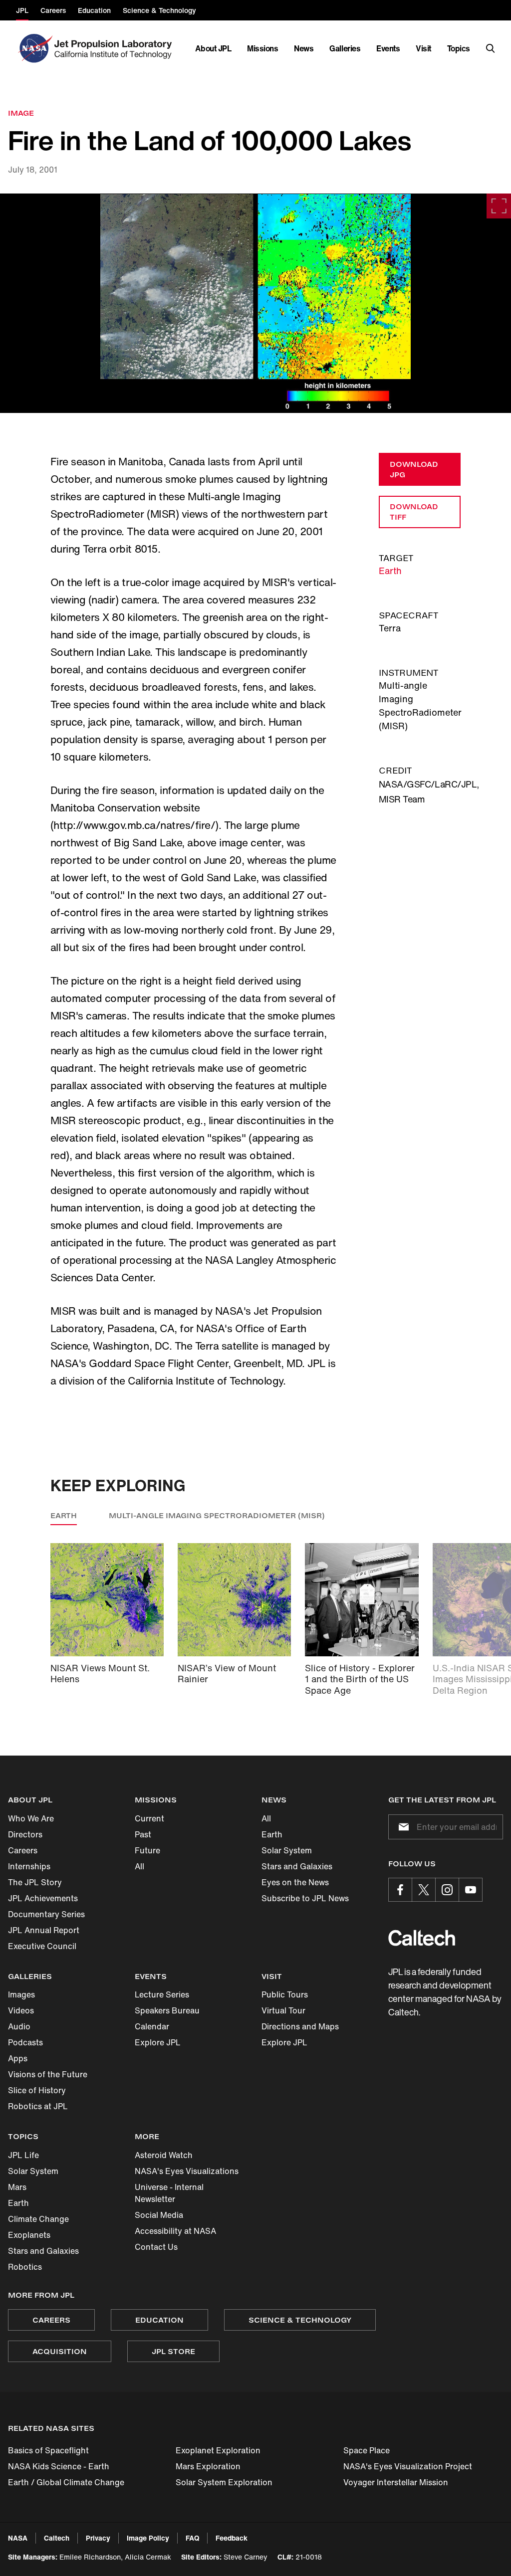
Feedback (232, 2538)
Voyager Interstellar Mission (396, 2482)
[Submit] (402, 1827)
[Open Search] (491, 48)
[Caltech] (422, 1938)
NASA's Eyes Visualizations (187, 2171)
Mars (17, 2187)
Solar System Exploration (224, 2482)
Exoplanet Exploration (218, 2450)
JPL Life (23, 2155)
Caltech (57, 2538)
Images (21, 1994)
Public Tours (285, 1994)
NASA (18, 2538)
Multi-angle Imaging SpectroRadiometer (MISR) (217, 1515)
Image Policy (148, 2538)
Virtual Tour (283, 2010)
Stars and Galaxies (297, 1866)
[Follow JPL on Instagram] (447, 1890)
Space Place (367, 2450)
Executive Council (42, 1946)
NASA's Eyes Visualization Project (408, 2466)
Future (147, 1850)
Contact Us (156, 2247)
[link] (255, 303)
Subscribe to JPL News (305, 1898)
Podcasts (25, 2042)
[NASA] (34, 48)
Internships (29, 1866)
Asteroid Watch (164, 2155)
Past (143, 1834)
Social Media (159, 2215)
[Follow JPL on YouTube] (471, 1890)
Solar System (287, 1850)
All (139, 1866)
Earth (390, 571)
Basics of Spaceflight (48, 2450)
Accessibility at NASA (175, 2231)
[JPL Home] (115, 48)
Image (21, 113)
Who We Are (31, 1818)
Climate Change (38, 2219)
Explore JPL (158, 2042)
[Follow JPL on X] (424, 1890)
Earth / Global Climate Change (66, 2482)
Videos (21, 2010)
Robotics (25, 2267)
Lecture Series (162, 1994)
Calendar (152, 2026)
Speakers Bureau (167, 2010)
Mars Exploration (208, 2466)
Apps (18, 2058)
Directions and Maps (300, 2026)
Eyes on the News (295, 1882)
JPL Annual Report (44, 1930)
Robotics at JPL (38, 2106)
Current (149, 1818)
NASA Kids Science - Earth (59, 2466)
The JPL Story (35, 1882)
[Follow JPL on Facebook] (400, 1890)
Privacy (98, 2538)
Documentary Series (46, 1914)
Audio (19, 2026)
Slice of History (37, 2090)
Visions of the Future (48, 2074)
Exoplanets (29, 2235)
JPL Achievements (43, 1898)
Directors (25, 1834)
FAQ (192, 2538)
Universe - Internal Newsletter (169, 2193)
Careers (23, 1850)
